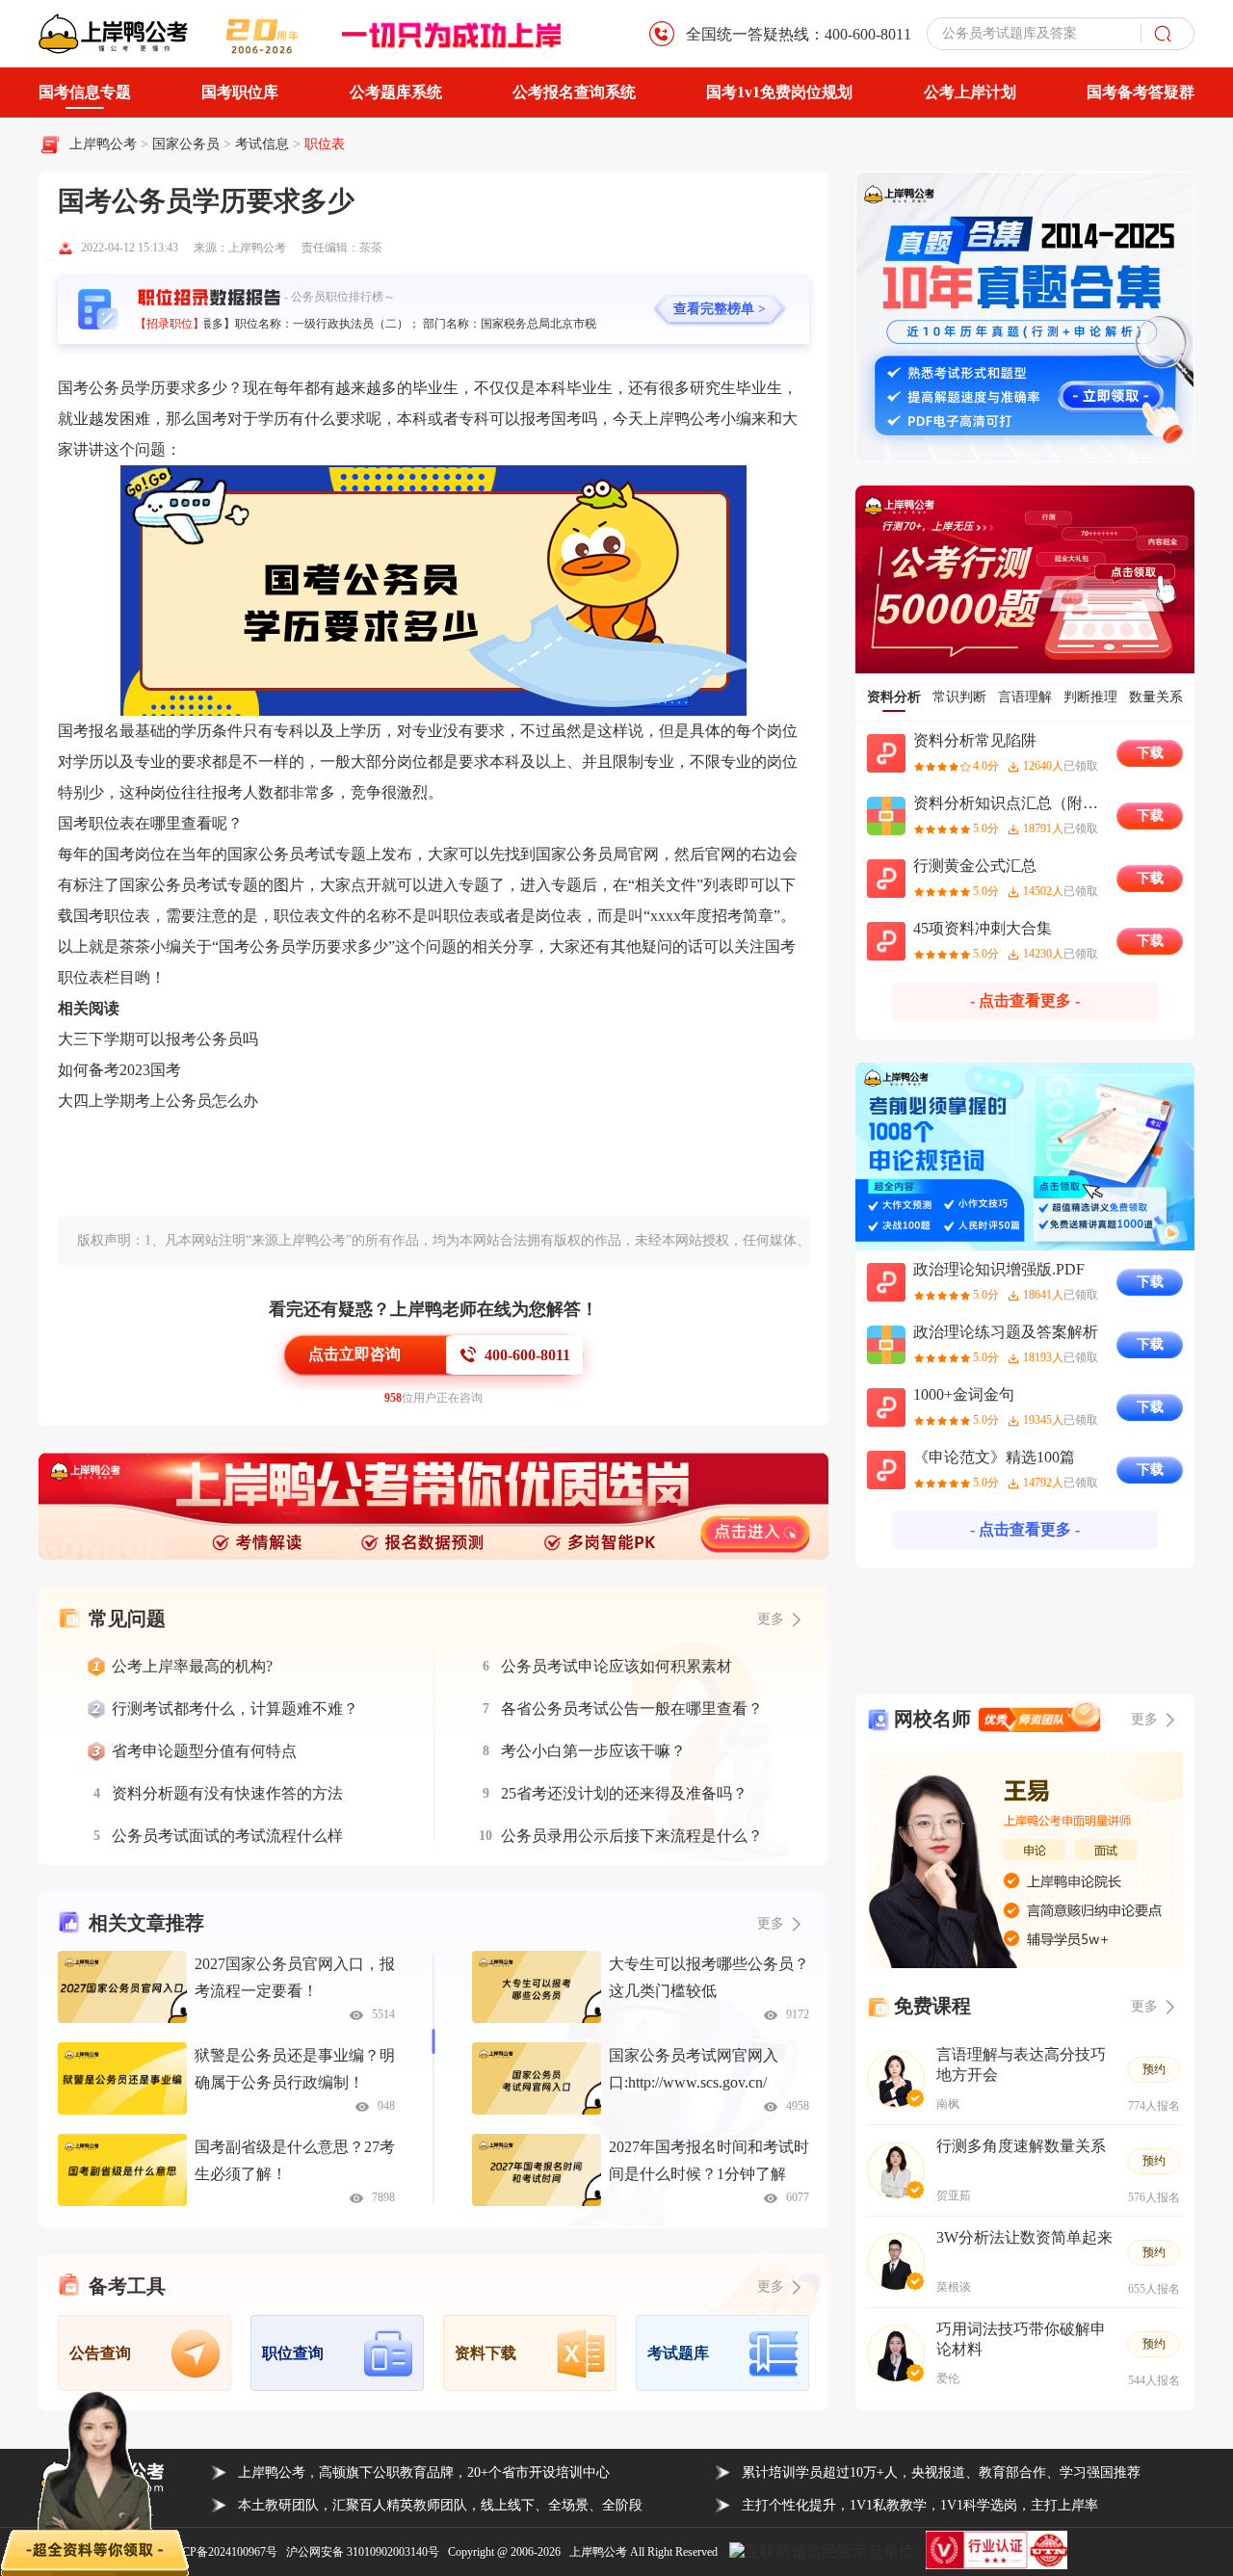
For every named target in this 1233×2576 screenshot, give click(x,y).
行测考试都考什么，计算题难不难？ (235, 1709)
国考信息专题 (85, 92)
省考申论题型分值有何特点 (204, 1751)
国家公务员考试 (173, 885)
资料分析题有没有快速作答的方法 (227, 1793)
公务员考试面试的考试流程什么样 (227, 1836)
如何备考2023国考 (119, 1070)
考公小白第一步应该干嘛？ (593, 1751)
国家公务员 (188, 144)
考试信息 (264, 144)
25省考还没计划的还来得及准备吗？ (624, 1793)
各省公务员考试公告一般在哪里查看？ (632, 1709)
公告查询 (100, 2353)
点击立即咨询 (354, 1354)
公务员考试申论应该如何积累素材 (616, 1666)
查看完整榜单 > (720, 309)
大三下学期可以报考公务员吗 (158, 1039)
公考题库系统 (396, 92)
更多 (771, 1923)
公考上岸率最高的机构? (192, 1666)
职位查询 (293, 2353)
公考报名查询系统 (574, 92)
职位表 (325, 144)
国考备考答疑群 (1141, 92)
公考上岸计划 (970, 92)
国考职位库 (240, 92)
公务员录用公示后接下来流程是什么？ (632, 1836)
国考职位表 (96, 823)
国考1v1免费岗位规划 (779, 92)
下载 (1150, 753)
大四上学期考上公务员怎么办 (158, 1101)
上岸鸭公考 (103, 144)
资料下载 (485, 2353)
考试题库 (678, 2353)
